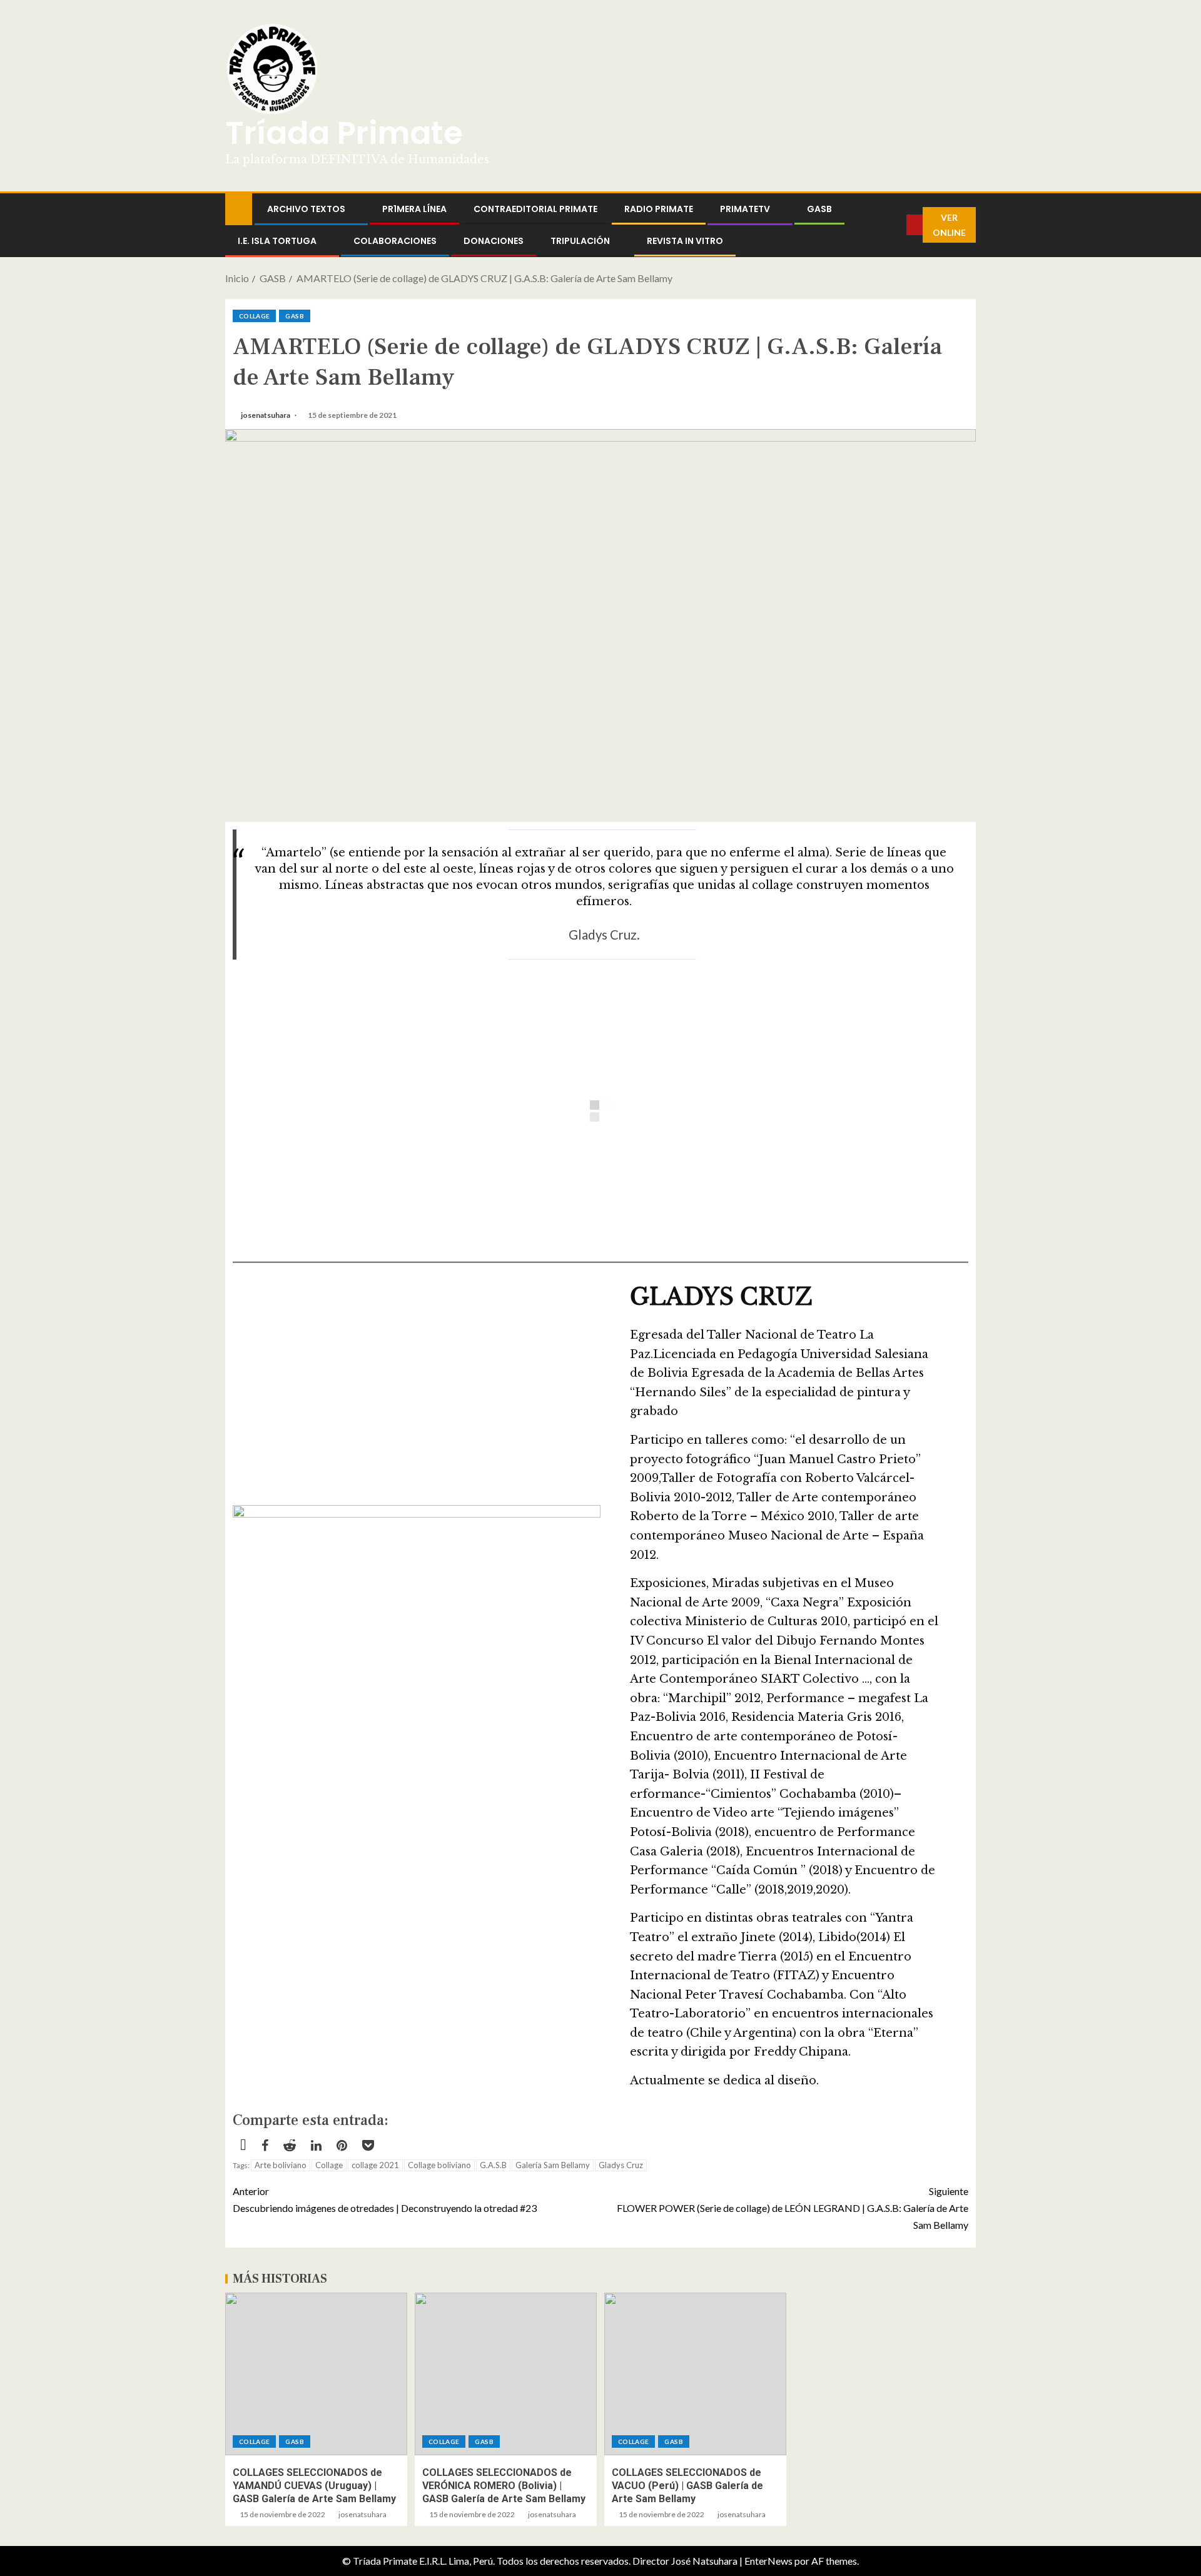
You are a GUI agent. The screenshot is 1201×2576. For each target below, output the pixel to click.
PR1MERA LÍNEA (414, 209)
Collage (254, 316)
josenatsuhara (266, 415)
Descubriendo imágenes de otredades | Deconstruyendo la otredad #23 (385, 2199)
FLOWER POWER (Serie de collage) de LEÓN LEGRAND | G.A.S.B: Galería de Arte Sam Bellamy (793, 2208)
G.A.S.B (493, 2165)
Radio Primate (659, 209)
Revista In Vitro (685, 241)
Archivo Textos (306, 209)
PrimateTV (745, 209)
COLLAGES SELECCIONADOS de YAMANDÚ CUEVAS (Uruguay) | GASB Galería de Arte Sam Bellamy (314, 2486)
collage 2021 (375, 2165)
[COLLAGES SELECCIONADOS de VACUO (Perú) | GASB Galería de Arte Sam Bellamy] (695, 2374)
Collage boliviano (439, 2165)
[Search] (897, 225)
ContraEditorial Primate (535, 209)
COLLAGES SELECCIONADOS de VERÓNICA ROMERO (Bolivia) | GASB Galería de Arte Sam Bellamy (504, 2486)
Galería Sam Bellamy (553, 2165)
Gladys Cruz (621, 2165)
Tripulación (580, 241)
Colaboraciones (395, 241)
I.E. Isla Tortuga (277, 241)
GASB (819, 209)
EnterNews (768, 2561)
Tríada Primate (344, 133)
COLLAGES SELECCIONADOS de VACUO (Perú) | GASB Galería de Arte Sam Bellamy (687, 2486)
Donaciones (494, 241)
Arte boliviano (281, 2165)
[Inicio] (239, 208)
